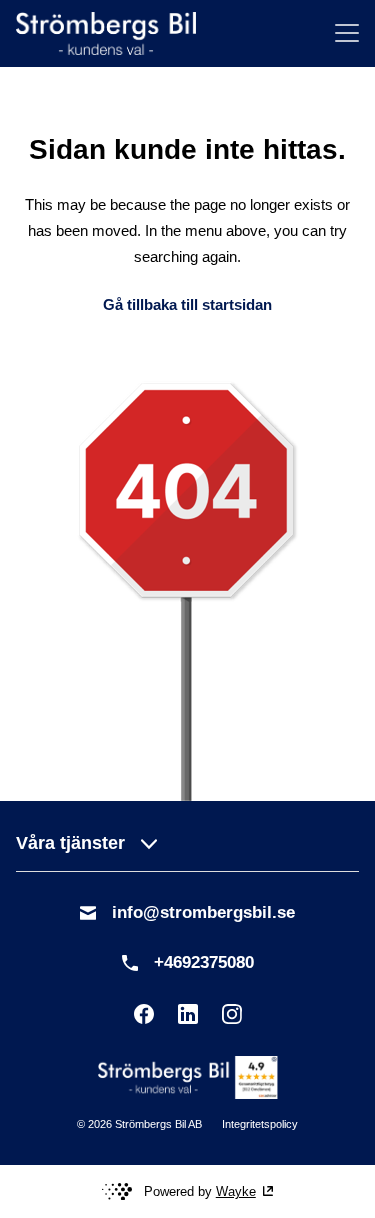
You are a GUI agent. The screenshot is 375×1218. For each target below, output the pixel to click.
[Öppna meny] (347, 33)
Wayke (236, 1191)
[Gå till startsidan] (106, 33)
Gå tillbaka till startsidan (187, 304)
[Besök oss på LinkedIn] (188, 1014)
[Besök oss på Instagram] (232, 1014)
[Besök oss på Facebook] (144, 1014)
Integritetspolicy (260, 1124)
